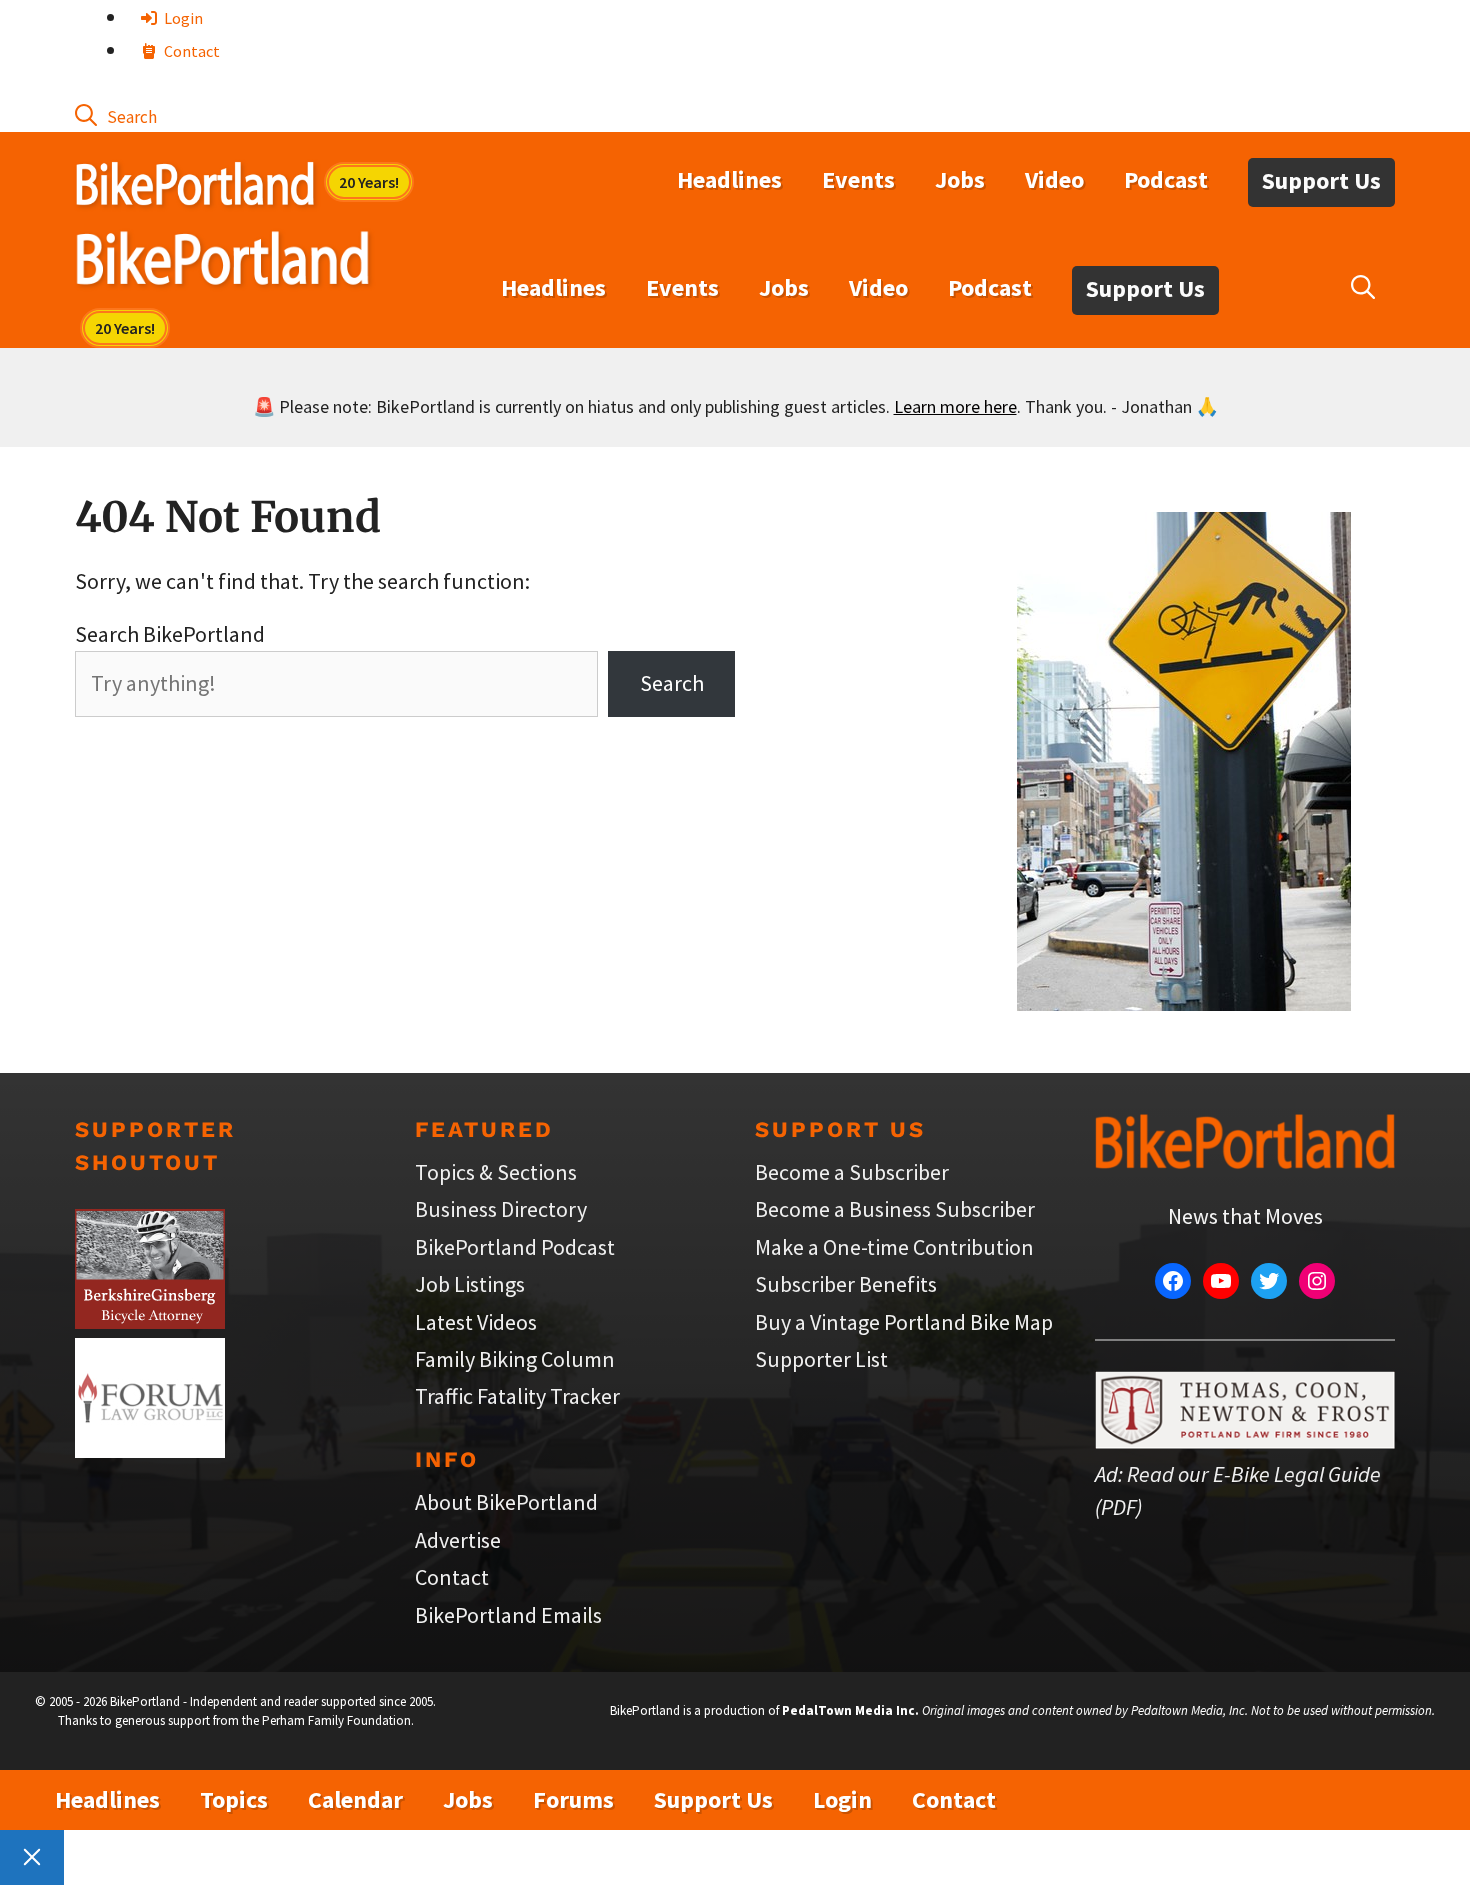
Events (858, 179)
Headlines (729, 179)
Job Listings (470, 1284)
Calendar (355, 1799)
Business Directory (501, 1209)
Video (1054, 179)
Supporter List (821, 1359)
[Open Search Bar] (116, 115)
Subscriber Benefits (846, 1284)
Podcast (1166, 179)
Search (672, 683)
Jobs (960, 179)
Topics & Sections (496, 1172)
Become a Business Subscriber (895, 1209)
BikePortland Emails (508, 1615)
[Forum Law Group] (150, 1450)
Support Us (1321, 180)
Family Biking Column (515, 1359)
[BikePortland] (222, 263)
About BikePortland (506, 1502)
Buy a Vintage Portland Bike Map (904, 1322)
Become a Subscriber (852, 1172)
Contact (190, 51)
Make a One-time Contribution (894, 1247)
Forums (573, 1799)
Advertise (458, 1540)
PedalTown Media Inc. (850, 1710)
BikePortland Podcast (515, 1247)
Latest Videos (476, 1322)
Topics (234, 1799)
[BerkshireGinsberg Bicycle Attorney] (150, 1321)
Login (182, 18)
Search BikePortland (170, 634)
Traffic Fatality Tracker (517, 1396)
